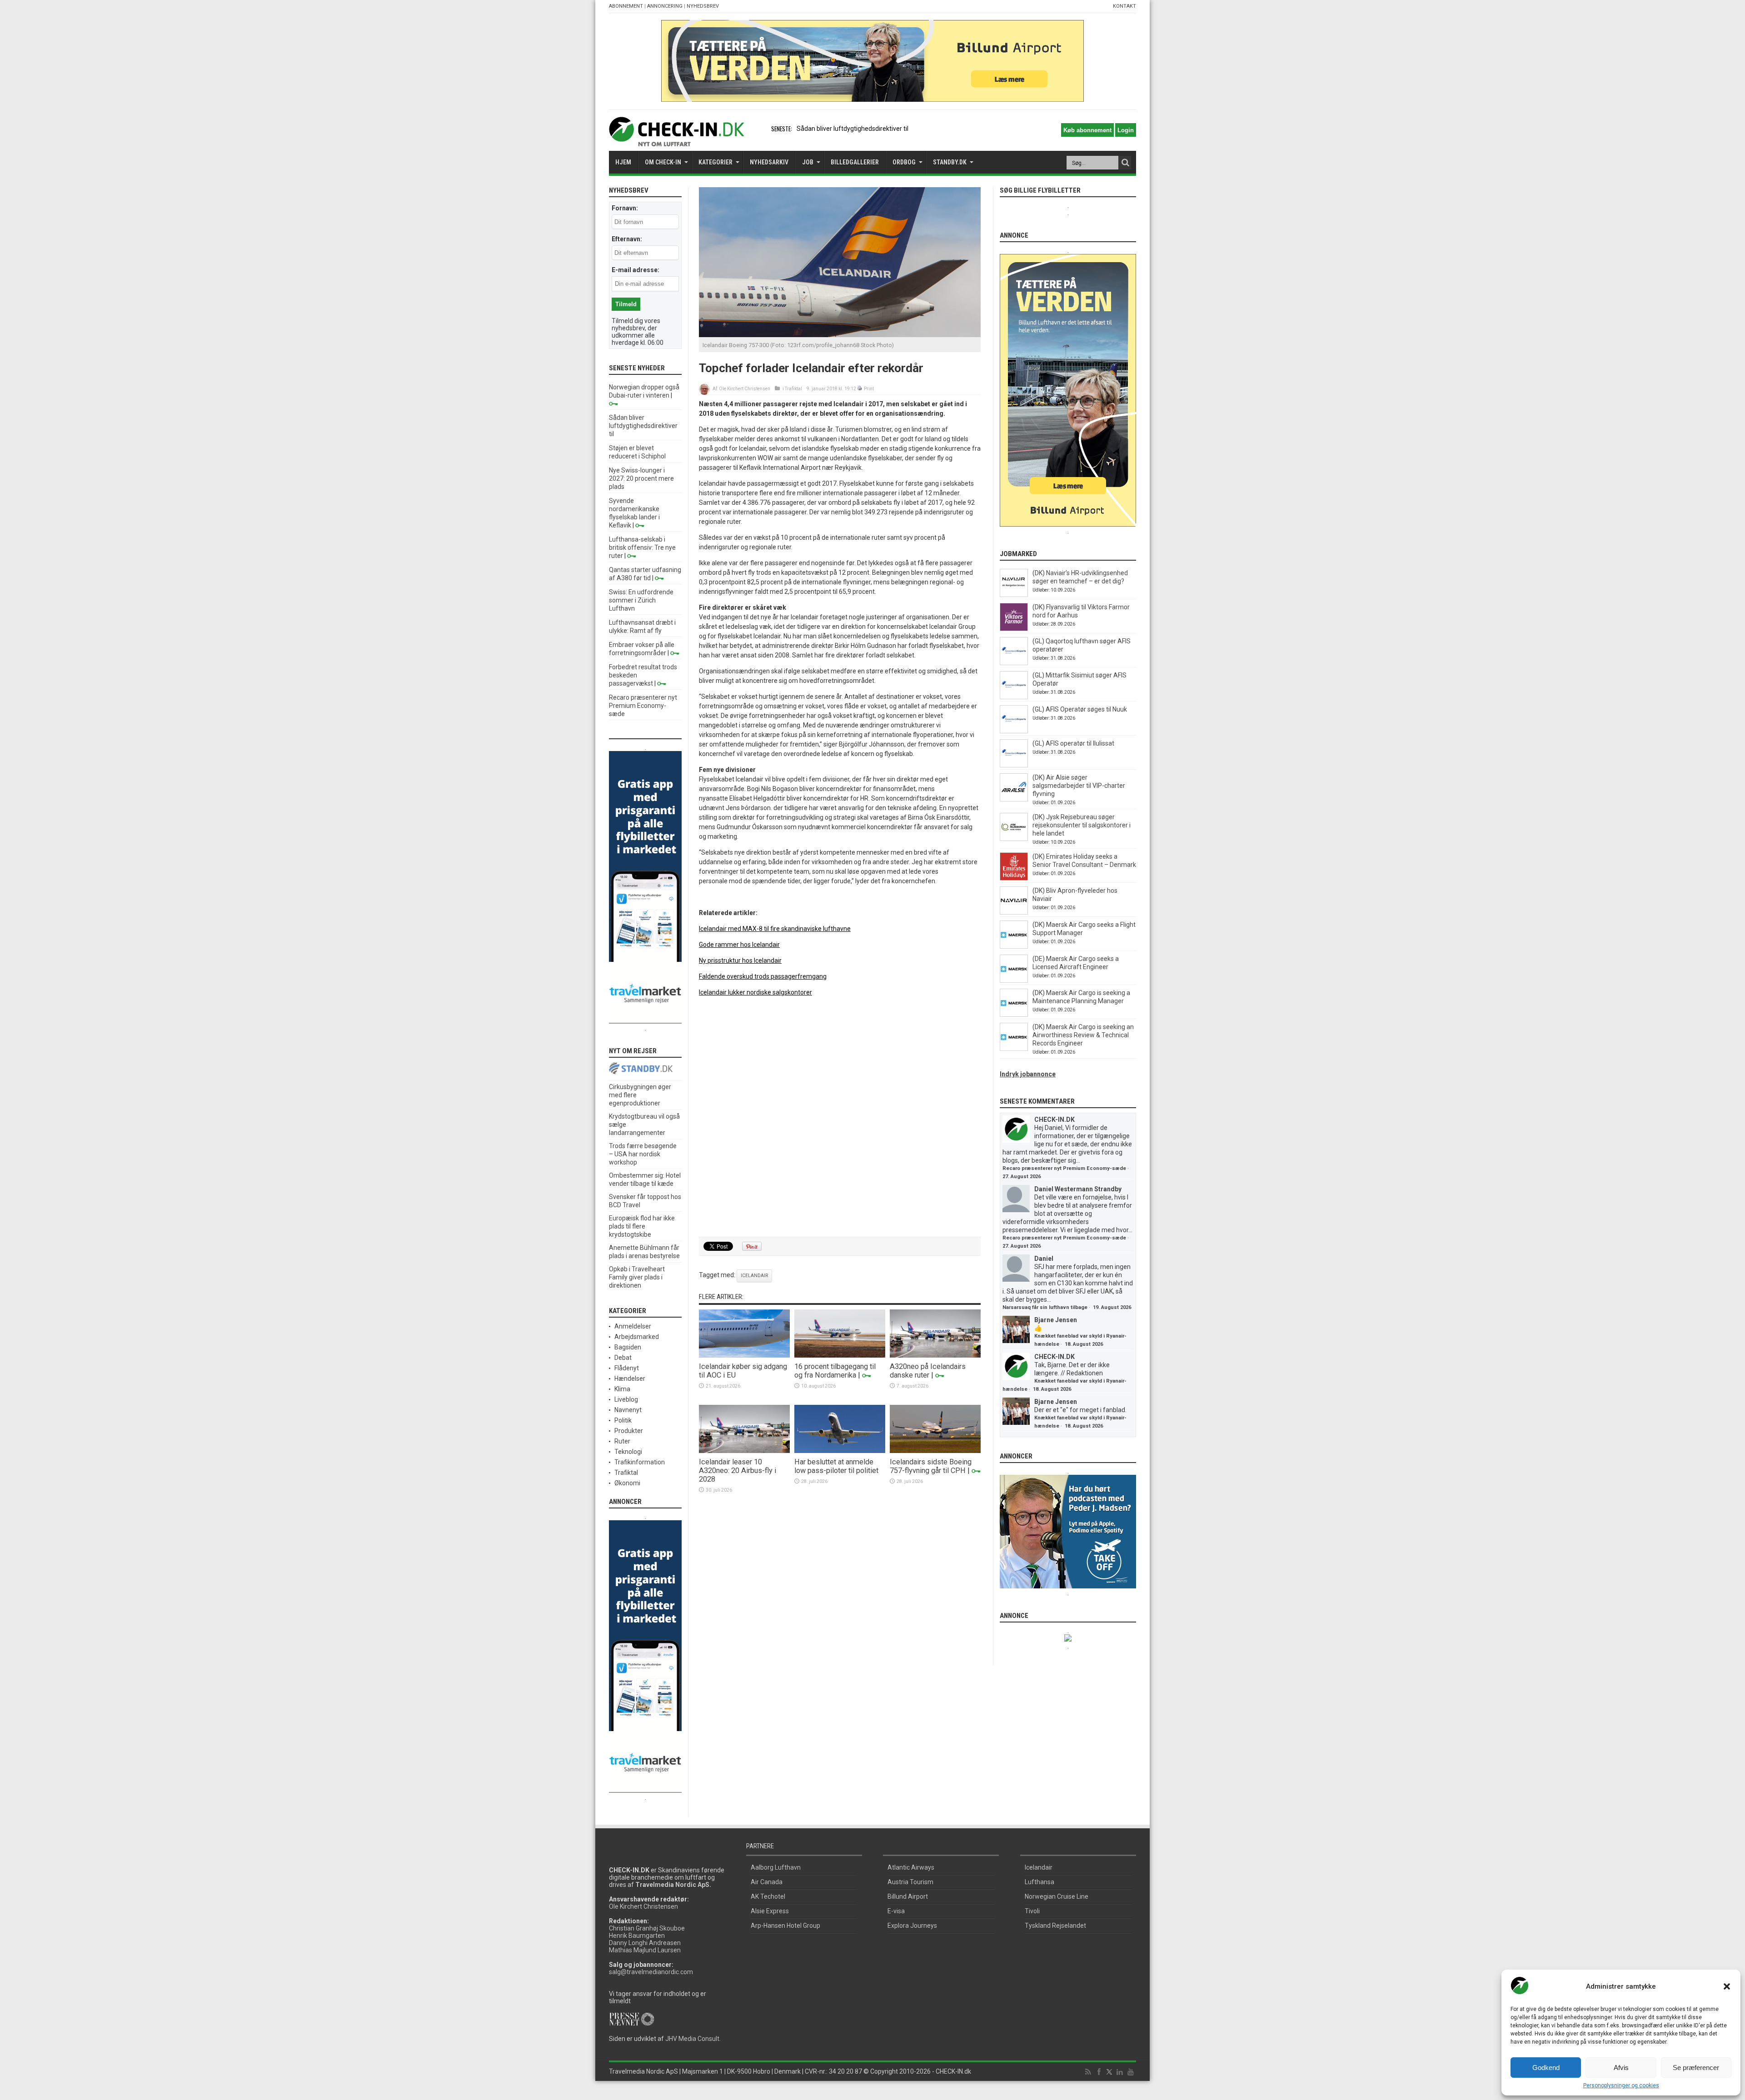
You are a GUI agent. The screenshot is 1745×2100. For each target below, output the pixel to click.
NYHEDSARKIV (769, 162)
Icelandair (754, 1276)
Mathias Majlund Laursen (645, 1950)
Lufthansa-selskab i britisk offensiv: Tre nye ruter (642, 547)
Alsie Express (770, 1911)
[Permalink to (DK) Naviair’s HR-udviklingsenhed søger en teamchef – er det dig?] (1014, 595)
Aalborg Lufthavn (776, 1867)
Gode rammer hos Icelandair (739, 945)
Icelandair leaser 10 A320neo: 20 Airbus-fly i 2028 (738, 1470)
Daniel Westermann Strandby (1078, 1189)
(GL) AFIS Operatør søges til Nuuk (1080, 709)
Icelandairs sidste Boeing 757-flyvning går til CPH (931, 1466)
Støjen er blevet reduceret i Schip (844, 129)
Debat (623, 1358)
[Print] (860, 389)
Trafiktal (793, 389)
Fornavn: (625, 208)
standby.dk (950, 162)
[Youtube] (1131, 2072)
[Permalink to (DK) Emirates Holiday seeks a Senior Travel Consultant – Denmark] (1014, 878)
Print (869, 389)
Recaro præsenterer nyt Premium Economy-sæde (643, 706)
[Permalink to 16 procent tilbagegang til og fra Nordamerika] (840, 1355)
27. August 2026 (1022, 1177)
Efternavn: (627, 239)
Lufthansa (1040, 1882)
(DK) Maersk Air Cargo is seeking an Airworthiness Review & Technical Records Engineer (1083, 1035)
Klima (622, 1389)
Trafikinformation (640, 1462)
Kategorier (715, 162)
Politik (623, 1420)
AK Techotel (768, 1896)
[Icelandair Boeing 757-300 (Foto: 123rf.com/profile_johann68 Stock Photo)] (840, 335)
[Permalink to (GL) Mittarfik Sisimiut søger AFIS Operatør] (1014, 697)
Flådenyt (627, 1368)
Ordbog (904, 162)
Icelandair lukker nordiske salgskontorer (755, 992)
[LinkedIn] (1120, 2072)
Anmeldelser (633, 1326)
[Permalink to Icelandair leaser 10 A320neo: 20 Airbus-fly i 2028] (744, 1451)
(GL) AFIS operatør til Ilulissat (1073, 743)
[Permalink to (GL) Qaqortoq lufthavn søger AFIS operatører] (1014, 663)
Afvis (1621, 2068)
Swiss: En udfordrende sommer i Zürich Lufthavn (641, 600)
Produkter (629, 1431)
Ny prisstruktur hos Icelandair (740, 960)
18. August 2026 (1084, 1344)
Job (808, 162)
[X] (1109, 2072)
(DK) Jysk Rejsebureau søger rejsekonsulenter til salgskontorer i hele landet (1082, 825)
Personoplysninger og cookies (1621, 2085)
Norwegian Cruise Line (1057, 1896)
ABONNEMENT (626, 6)
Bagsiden (628, 1347)
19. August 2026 (1112, 1307)
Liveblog (626, 1399)
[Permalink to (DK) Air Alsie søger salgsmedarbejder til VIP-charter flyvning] (1014, 799)
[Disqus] (840, 1117)
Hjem (623, 162)
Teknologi (628, 1452)
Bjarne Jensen (1056, 1320)
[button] (1727, 1986)
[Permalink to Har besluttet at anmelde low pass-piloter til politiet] (840, 1451)
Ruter (622, 1441)
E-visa (896, 1911)
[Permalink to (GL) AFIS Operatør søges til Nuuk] (1014, 731)
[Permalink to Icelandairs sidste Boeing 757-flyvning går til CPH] (935, 1451)
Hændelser (630, 1378)
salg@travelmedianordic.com (651, 1972)
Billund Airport (908, 1896)
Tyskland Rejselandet (1055, 1926)
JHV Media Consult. (693, 2039)
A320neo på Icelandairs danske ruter (928, 1371)
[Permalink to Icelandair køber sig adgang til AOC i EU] (744, 1355)
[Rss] (1088, 2072)
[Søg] (1125, 163)
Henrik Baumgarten (637, 1936)
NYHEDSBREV (703, 6)
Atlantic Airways (911, 1867)
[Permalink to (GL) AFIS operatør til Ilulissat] (1014, 765)
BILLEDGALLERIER (855, 162)
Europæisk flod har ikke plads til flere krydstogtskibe (642, 1226)
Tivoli (1032, 1911)
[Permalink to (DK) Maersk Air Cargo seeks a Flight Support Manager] (1014, 946)
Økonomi (627, 1483)
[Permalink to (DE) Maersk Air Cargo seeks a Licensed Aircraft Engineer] (1014, 980)
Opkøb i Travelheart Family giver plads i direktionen (637, 1277)
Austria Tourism (910, 1882)
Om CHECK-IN (663, 162)
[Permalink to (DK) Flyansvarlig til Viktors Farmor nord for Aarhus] (1014, 629)
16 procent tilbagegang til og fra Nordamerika (835, 1371)
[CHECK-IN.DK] (676, 139)
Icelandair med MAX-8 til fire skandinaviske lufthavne (775, 929)
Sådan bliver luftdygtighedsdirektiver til (643, 426)
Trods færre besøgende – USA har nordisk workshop (643, 1154)
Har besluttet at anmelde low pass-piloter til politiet (836, 1466)
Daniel (1044, 1259)
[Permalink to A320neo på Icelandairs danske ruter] (935, 1355)
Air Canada (767, 1882)
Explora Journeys (912, 1926)
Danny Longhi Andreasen (645, 1943)
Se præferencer (1696, 2068)
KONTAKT (1124, 6)
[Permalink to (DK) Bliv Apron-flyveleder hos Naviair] (1014, 912)
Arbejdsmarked (637, 1337)
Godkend (1546, 2068)
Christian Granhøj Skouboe (647, 1928)
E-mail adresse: (636, 270)
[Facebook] (1099, 2072)
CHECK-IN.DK (1054, 1120)
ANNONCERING (665, 6)
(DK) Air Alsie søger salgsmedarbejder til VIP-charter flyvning (1079, 786)
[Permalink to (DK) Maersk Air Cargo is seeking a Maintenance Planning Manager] (1014, 1015)
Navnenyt (628, 1410)
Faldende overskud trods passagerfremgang (763, 976)
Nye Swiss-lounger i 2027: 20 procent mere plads (641, 478)
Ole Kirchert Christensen (745, 389)
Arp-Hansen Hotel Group (785, 1926)
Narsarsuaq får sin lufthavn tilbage (1045, 1307)
